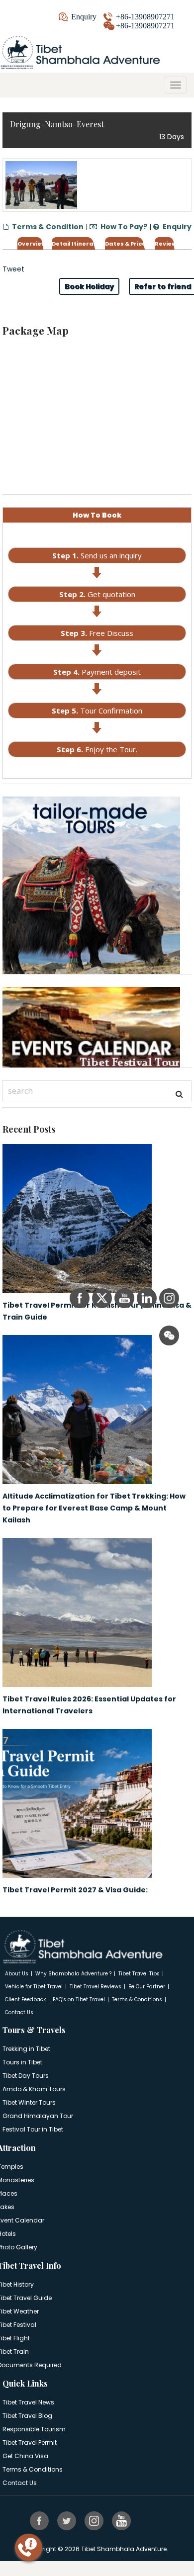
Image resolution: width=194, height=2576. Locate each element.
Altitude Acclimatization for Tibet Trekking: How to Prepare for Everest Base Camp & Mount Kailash (94, 1508)
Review (166, 244)
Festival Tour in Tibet (33, 2129)
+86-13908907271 (145, 17)
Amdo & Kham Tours (34, 2089)
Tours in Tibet (22, 2062)
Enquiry (84, 17)
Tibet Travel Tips (139, 1974)
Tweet (13, 269)
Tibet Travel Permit (30, 2443)
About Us (17, 1974)
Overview (32, 244)
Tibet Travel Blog (27, 2416)
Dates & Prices (127, 244)
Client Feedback (25, 1999)
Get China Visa (25, 2456)
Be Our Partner (147, 1987)
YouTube (122, 2520)
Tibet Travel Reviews (96, 1987)
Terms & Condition (48, 227)
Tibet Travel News (28, 2402)
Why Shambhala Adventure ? (73, 1974)
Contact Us (19, 2012)
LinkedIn (150, 2520)
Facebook (40, 2520)
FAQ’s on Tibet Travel (79, 1999)
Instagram (95, 2520)
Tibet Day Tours (26, 2076)
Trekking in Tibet (26, 2049)
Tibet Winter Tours (29, 2102)
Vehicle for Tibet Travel (34, 1987)
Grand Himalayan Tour (38, 2116)
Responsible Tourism (34, 2429)
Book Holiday (89, 286)
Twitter (68, 2520)
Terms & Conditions (137, 1999)
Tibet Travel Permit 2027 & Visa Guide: (75, 1890)
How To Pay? (124, 227)
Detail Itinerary (76, 244)
